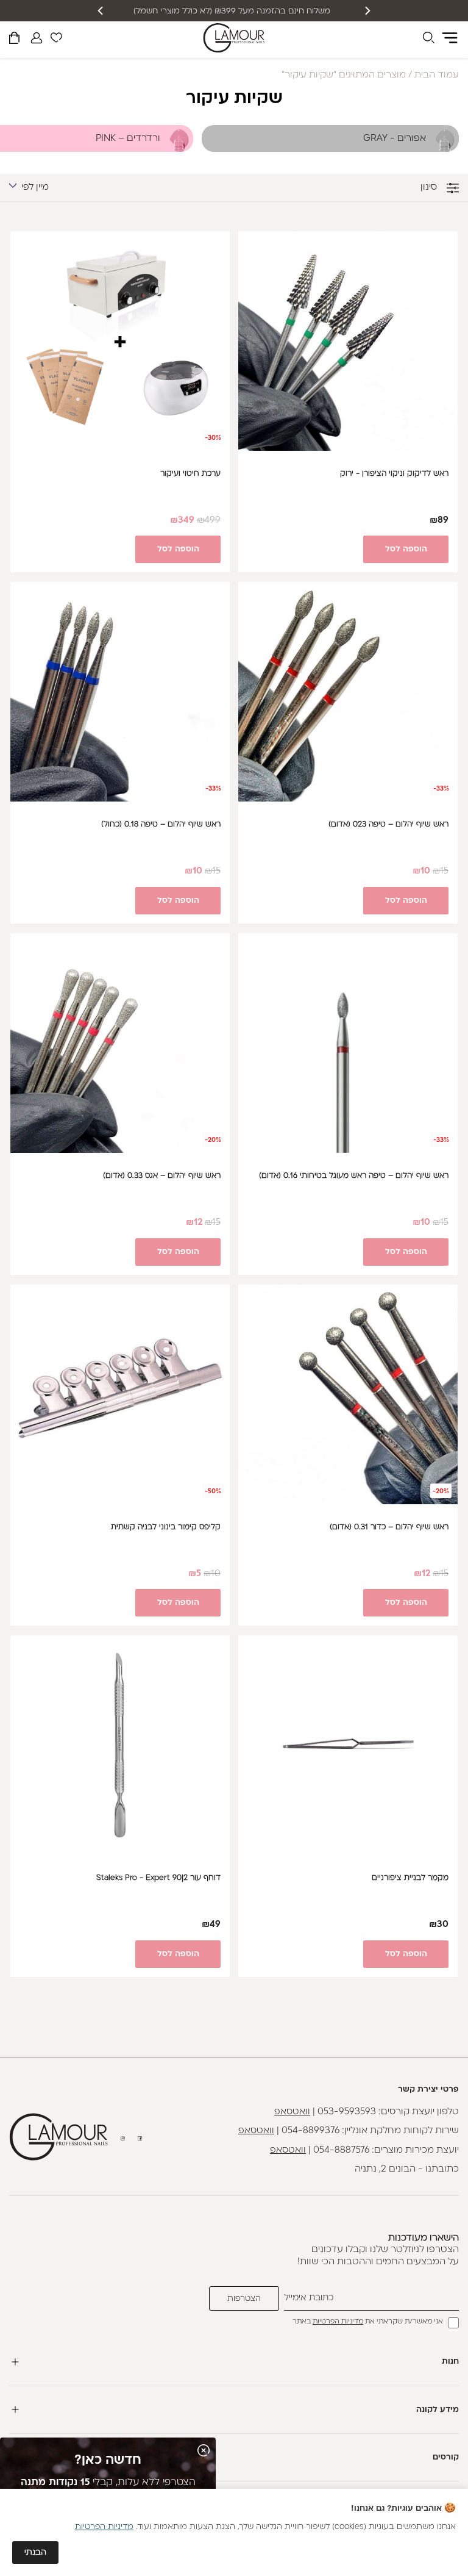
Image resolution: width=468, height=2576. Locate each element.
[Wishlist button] (56, 40)
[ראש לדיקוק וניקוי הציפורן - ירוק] (348, 341)
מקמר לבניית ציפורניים (410, 1878)
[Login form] (37, 38)
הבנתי (35, 2553)
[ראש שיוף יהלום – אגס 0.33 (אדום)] (120, 1043)
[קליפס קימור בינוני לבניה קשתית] (120, 1394)
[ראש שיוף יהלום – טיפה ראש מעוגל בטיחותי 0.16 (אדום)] (348, 1043)
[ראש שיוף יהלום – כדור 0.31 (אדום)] (348, 1394)
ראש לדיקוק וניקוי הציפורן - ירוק (394, 474)
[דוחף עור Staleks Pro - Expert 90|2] (120, 1745)
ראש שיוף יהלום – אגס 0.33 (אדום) (162, 1176)
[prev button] (367, 11)
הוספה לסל (406, 549)
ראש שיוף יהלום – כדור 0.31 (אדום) (389, 1527)
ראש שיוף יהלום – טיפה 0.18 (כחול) (161, 825)
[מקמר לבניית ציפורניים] (348, 1745)
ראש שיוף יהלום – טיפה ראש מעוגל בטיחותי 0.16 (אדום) (354, 1176)
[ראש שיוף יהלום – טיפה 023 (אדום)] (348, 692)
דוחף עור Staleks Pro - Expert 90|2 (158, 1878)
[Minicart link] (14, 40)
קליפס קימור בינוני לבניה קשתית (166, 1527)
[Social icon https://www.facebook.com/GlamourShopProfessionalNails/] (140, 2138)
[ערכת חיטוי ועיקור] (120, 341)
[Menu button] (450, 38)
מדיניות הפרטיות (338, 2322)
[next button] (101, 11)
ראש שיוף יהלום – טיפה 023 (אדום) (388, 825)
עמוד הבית (437, 75)
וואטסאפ (292, 2112)
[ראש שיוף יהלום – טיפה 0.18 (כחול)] (120, 692)
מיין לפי (35, 188)
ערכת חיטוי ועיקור (190, 474)
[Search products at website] (428, 40)
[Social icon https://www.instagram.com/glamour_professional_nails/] (123, 2138)
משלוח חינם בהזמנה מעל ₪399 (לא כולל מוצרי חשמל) (234, 11)
